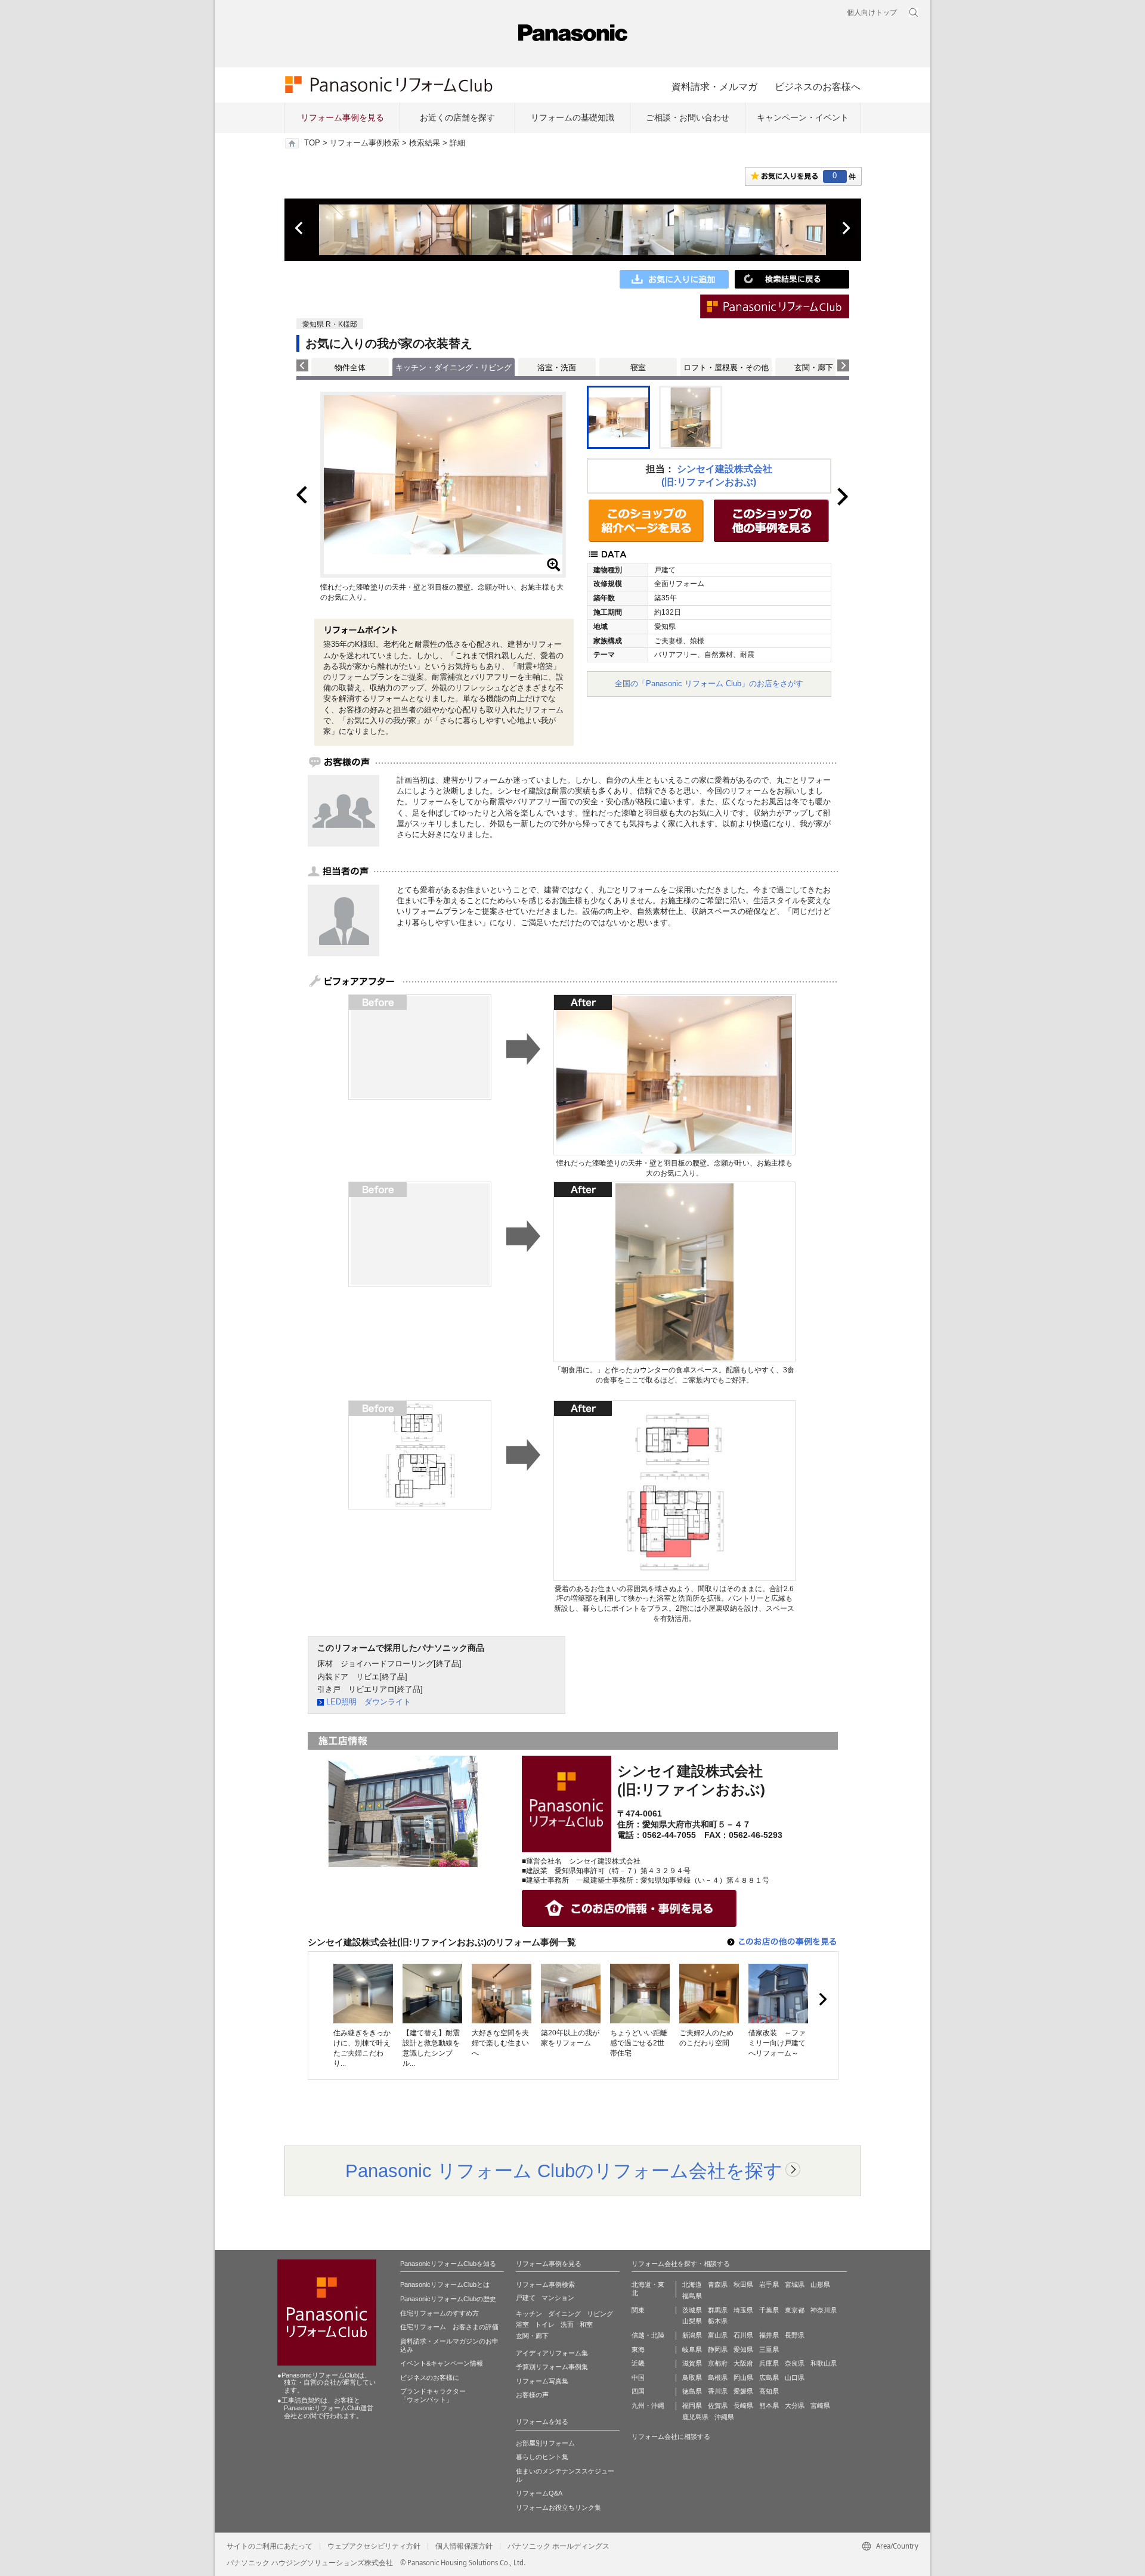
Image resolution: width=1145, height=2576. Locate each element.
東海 (638, 2349)
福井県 (769, 2335)
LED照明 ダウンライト (369, 1702)
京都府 (718, 2363)
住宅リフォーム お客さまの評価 (449, 2327)
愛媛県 (743, 2391)
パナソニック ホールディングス (558, 2546)
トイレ (545, 2324)
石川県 (743, 2335)
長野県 (795, 2335)
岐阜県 (692, 2349)
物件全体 (350, 368)
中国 (638, 2377)
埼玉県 (743, 2310)
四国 (638, 2391)
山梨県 (692, 2321)
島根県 (718, 2377)
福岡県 (692, 2405)
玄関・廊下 (814, 368)
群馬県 (718, 2310)
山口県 (795, 2377)
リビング (600, 2314)
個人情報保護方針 (464, 2546)
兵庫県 (769, 2363)
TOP (312, 143)
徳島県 (692, 2391)
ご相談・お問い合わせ (688, 117)
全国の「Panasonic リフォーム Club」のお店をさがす (709, 683)
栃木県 (718, 2321)
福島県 (692, 2296)
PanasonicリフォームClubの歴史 (448, 2299)
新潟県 (692, 2335)
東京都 (795, 2310)
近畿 (638, 2363)
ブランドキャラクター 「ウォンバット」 (433, 2395)
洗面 (567, 2324)
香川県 (718, 2391)
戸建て (526, 2298)
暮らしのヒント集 (542, 2457)
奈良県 (795, 2363)
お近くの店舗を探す (457, 117)
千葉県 (769, 2310)
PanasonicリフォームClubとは (445, 2284)
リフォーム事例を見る (342, 117)
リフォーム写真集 (542, 2381)
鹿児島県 (695, 2417)
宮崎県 (820, 2405)
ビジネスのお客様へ (818, 86)
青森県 (718, 2284)
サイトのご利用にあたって (270, 2546)
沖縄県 (724, 2417)
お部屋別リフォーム (545, 2443)
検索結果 (425, 143)
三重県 (769, 2349)
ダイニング (564, 2314)
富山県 (718, 2335)
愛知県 (743, 2349)
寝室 (638, 368)
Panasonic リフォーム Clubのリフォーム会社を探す (564, 2171)
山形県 (820, 2284)
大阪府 (743, 2363)
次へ (846, 228)
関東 (638, 2310)
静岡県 (718, 2349)
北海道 (692, 2284)
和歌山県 (824, 2363)
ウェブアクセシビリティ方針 (374, 2546)
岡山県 (743, 2377)
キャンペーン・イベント (803, 117)
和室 (586, 2324)
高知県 (769, 2391)
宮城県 (795, 2284)
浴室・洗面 (557, 368)
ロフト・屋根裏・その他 (726, 368)
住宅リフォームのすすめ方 (440, 2313)
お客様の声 (532, 2395)
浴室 (522, 2324)
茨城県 (692, 2310)
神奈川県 (824, 2310)
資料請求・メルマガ (714, 86)
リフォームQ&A (539, 2493)
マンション (558, 2298)
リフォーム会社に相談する (671, 2436)
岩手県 (769, 2284)
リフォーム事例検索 (365, 143)
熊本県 (769, 2405)
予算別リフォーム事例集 (552, 2367)
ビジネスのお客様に (430, 2377)
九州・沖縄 (648, 2405)
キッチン (529, 2314)
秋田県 (743, 2284)
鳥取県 (692, 2377)
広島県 (769, 2377)
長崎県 (743, 2405)
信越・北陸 (648, 2335)
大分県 (795, 2405)
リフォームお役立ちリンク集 (558, 2507)
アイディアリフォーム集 (552, 2353)
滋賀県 (692, 2363)
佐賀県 (718, 2405)
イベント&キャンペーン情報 (442, 2363)
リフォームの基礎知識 (572, 117)
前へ (300, 228)
